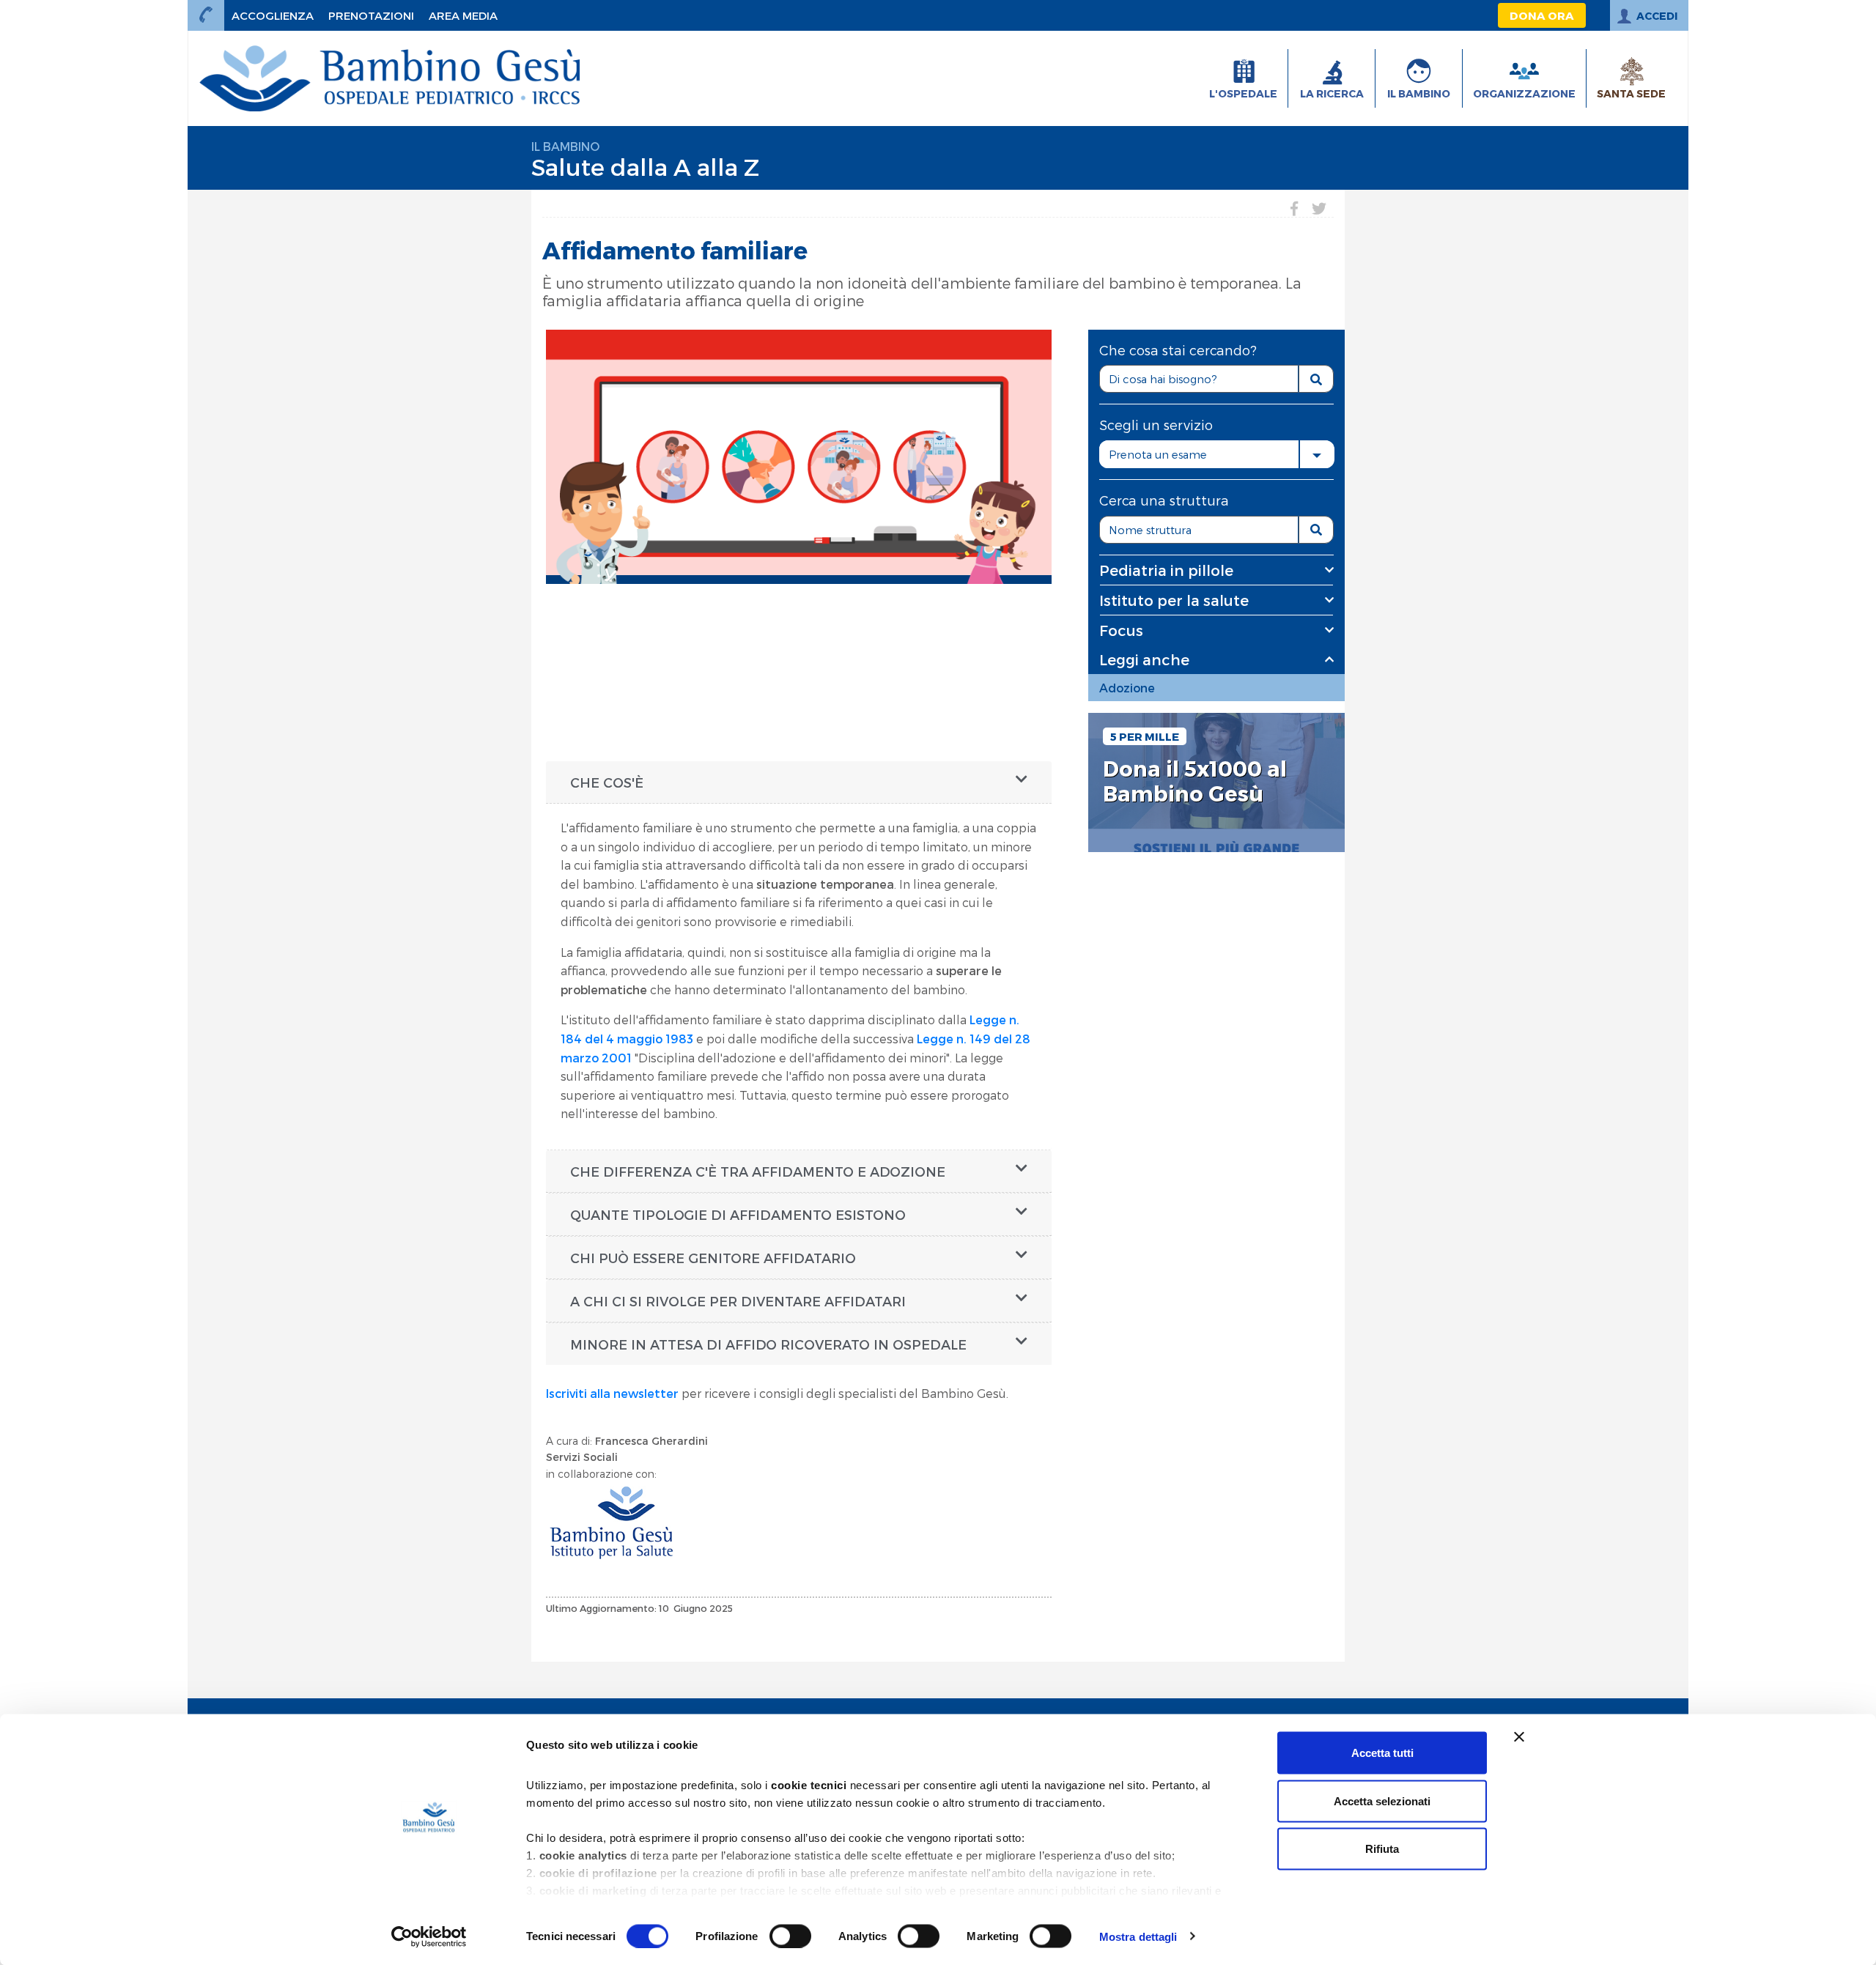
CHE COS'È (607, 782)
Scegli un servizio (1156, 425)
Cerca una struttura (1164, 500)
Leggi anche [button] (1144, 659)
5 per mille (1145, 736)
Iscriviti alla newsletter (612, 1393)
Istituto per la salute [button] (1174, 600)
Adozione (1127, 688)
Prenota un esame (1158, 454)
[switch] (790, 1936)
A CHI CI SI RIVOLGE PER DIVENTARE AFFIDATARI (738, 1301)
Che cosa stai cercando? (1178, 350)
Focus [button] (1121, 630)
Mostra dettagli (1138, 1936)
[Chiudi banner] (1519, 1737)
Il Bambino (565, 146)
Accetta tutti (1382, 1753)
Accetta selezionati (1382, 1801)
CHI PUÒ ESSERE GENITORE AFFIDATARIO (713, 1258)
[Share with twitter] (1319, 208)
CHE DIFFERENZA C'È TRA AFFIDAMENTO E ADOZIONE (758, 1171)
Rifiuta (1382, 1849)
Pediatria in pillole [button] (1166, 570)
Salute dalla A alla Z (645, 166)
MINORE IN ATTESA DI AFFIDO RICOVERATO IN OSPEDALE (768, 1344)
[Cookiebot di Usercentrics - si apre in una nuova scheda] (429, 1936)
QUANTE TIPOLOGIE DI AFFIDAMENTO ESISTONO (738, 1214)
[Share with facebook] (1294, 208)
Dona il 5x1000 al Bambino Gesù (1195, 781)
